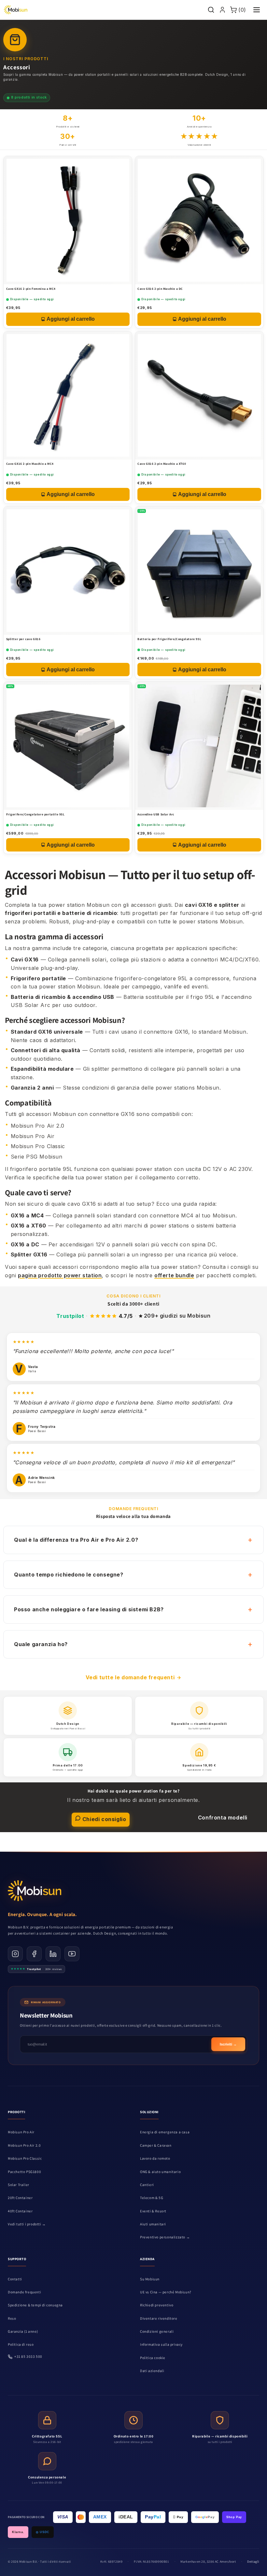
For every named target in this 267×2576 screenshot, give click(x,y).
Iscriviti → (228, 2044)
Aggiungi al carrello (71, 319)
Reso (12, 2318)
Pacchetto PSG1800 (24, 2172)
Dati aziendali (152, 2371)
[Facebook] (34, 1954)
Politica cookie (153, 2358)
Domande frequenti (24, 2292)
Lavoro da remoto (155, 2158)
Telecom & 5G (152, 2198)
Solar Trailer (19, 2185)
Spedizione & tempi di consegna (35, 2305)
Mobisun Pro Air (21, 2132)
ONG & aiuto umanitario (160, 2172)
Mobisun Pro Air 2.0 (24, 2145)
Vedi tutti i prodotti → (27, 2224)
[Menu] (257, 10)
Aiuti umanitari (153, 2224)
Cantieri (147, 2185)
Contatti (15, 2279)
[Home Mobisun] (15, 10)
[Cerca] (211, 10)
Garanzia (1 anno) (23, 2331)
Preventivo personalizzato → (165, 2237)
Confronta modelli (223, 1818)
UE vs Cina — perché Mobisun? (166, 2292)
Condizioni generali (157, 2331)
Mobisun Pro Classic (25, 2158)
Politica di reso (21, 2344)
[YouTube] (72, 1954)
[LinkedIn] (53, 1954)
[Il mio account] (222, 10)
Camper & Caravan (156, 2145)
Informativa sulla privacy (161, 2344)
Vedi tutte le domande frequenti (130, 1677)
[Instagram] (15, 1954)
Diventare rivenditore (159, 2318)
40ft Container (20, 2211)
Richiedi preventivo (157, 2305)
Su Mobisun (150, 2279)
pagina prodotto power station (60, 1275)
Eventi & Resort (153, 2211)
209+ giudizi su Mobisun (177, 1316)
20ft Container (20, 2198)
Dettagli (253, 2562)
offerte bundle (174, 1275)
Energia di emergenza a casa (165, 2132)
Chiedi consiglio (103, 1819)
